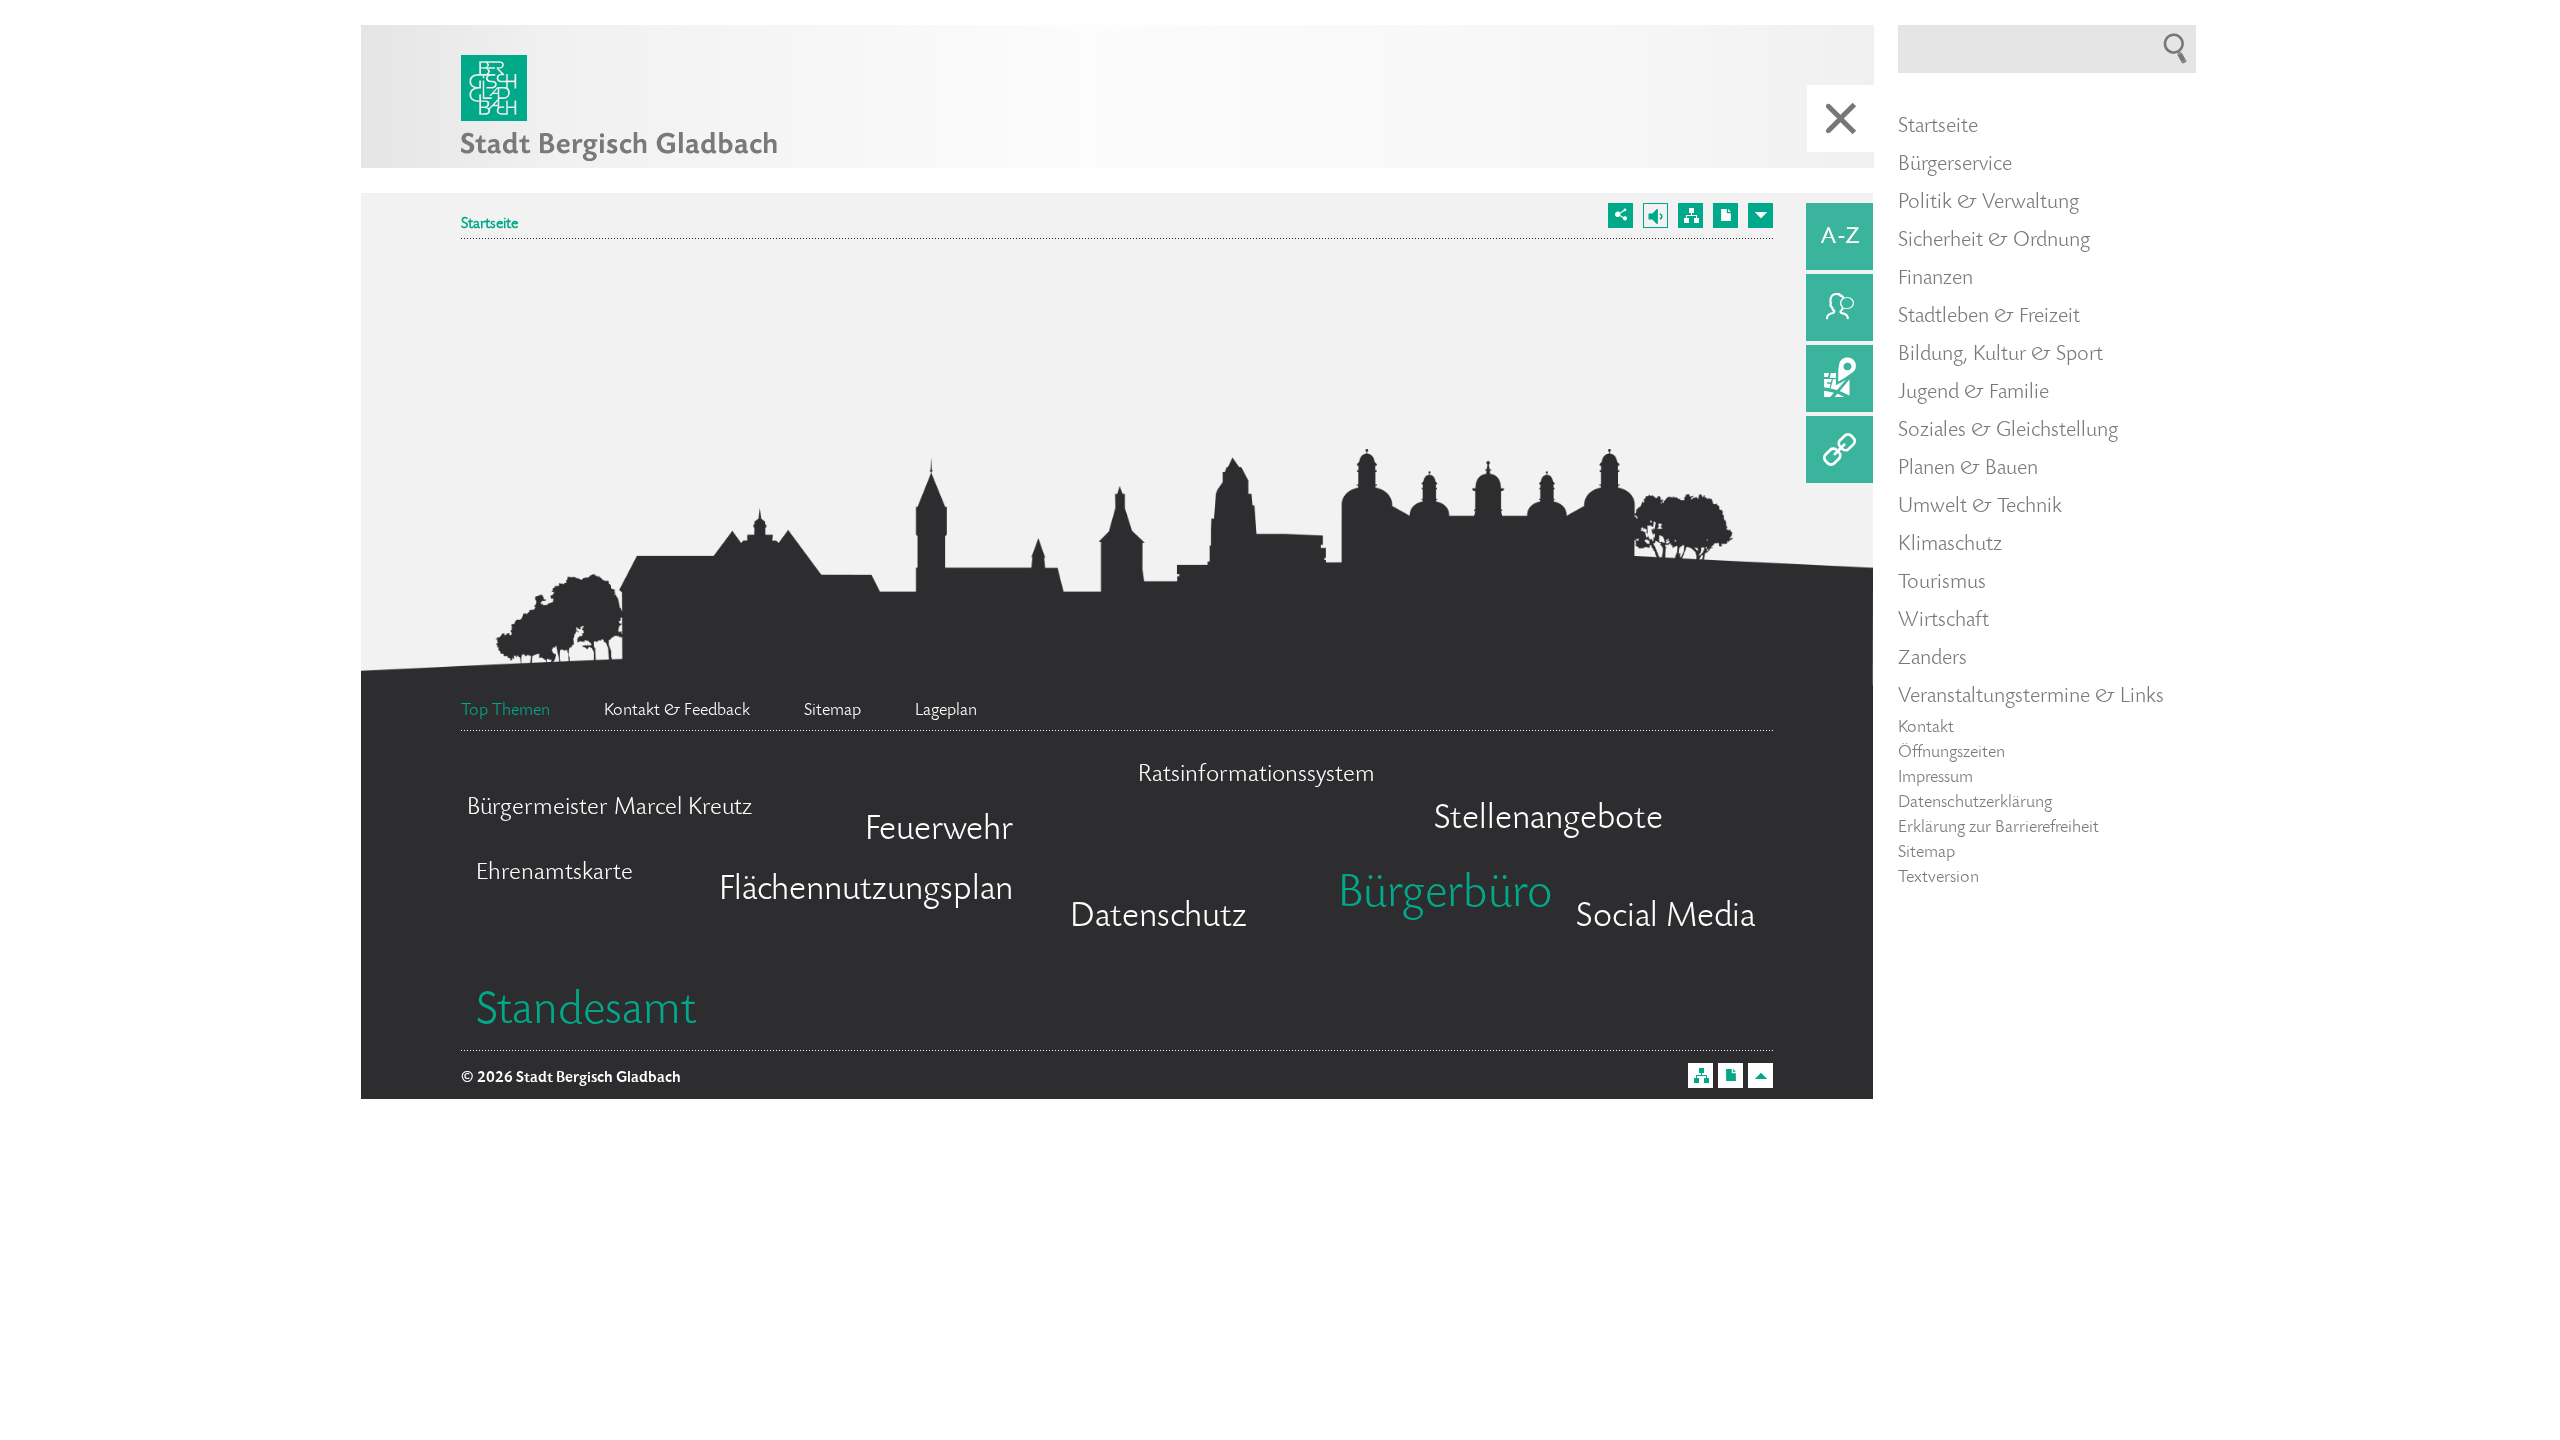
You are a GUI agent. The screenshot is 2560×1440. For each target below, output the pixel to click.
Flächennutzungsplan (866, 891)
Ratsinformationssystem (1256, 775)
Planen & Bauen (1968, 469)
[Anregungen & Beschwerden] (1839, 307)
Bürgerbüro (1445, 896)
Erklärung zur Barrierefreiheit (1998, 828)
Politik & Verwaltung (1988, 203)
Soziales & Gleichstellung (2008, 431)
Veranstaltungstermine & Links (2031, 697)
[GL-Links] (1839, 449)
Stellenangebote (1548, 820)
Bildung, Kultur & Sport (2000, 355)
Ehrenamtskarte (554, 873)
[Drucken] (1725, 215)
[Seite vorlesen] (1655, 215)
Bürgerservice (1955, 165)
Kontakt (1926, 728)
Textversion (1938, 878)
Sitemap (1926, 853)
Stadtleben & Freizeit (1989, 317)
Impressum (1935, 778)
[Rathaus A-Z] (1839, 236)
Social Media (1665, 918)
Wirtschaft (1943, 621)
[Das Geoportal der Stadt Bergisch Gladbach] (1839, 378)
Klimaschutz (1950, 545)
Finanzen (1935, 279)
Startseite (489, 225)
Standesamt (586, 1013)
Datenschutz (1158, 918)
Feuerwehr (939, 831)
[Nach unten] (1760, 215)
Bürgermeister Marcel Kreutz (609, 808)
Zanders (1932, 659)
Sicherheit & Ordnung (1994, 241)
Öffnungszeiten (1951, 753)
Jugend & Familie (1973, 393)
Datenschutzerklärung (1975, 803)
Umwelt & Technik (1980, 507)
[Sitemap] (1690, 215)
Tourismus (1942, 583)
